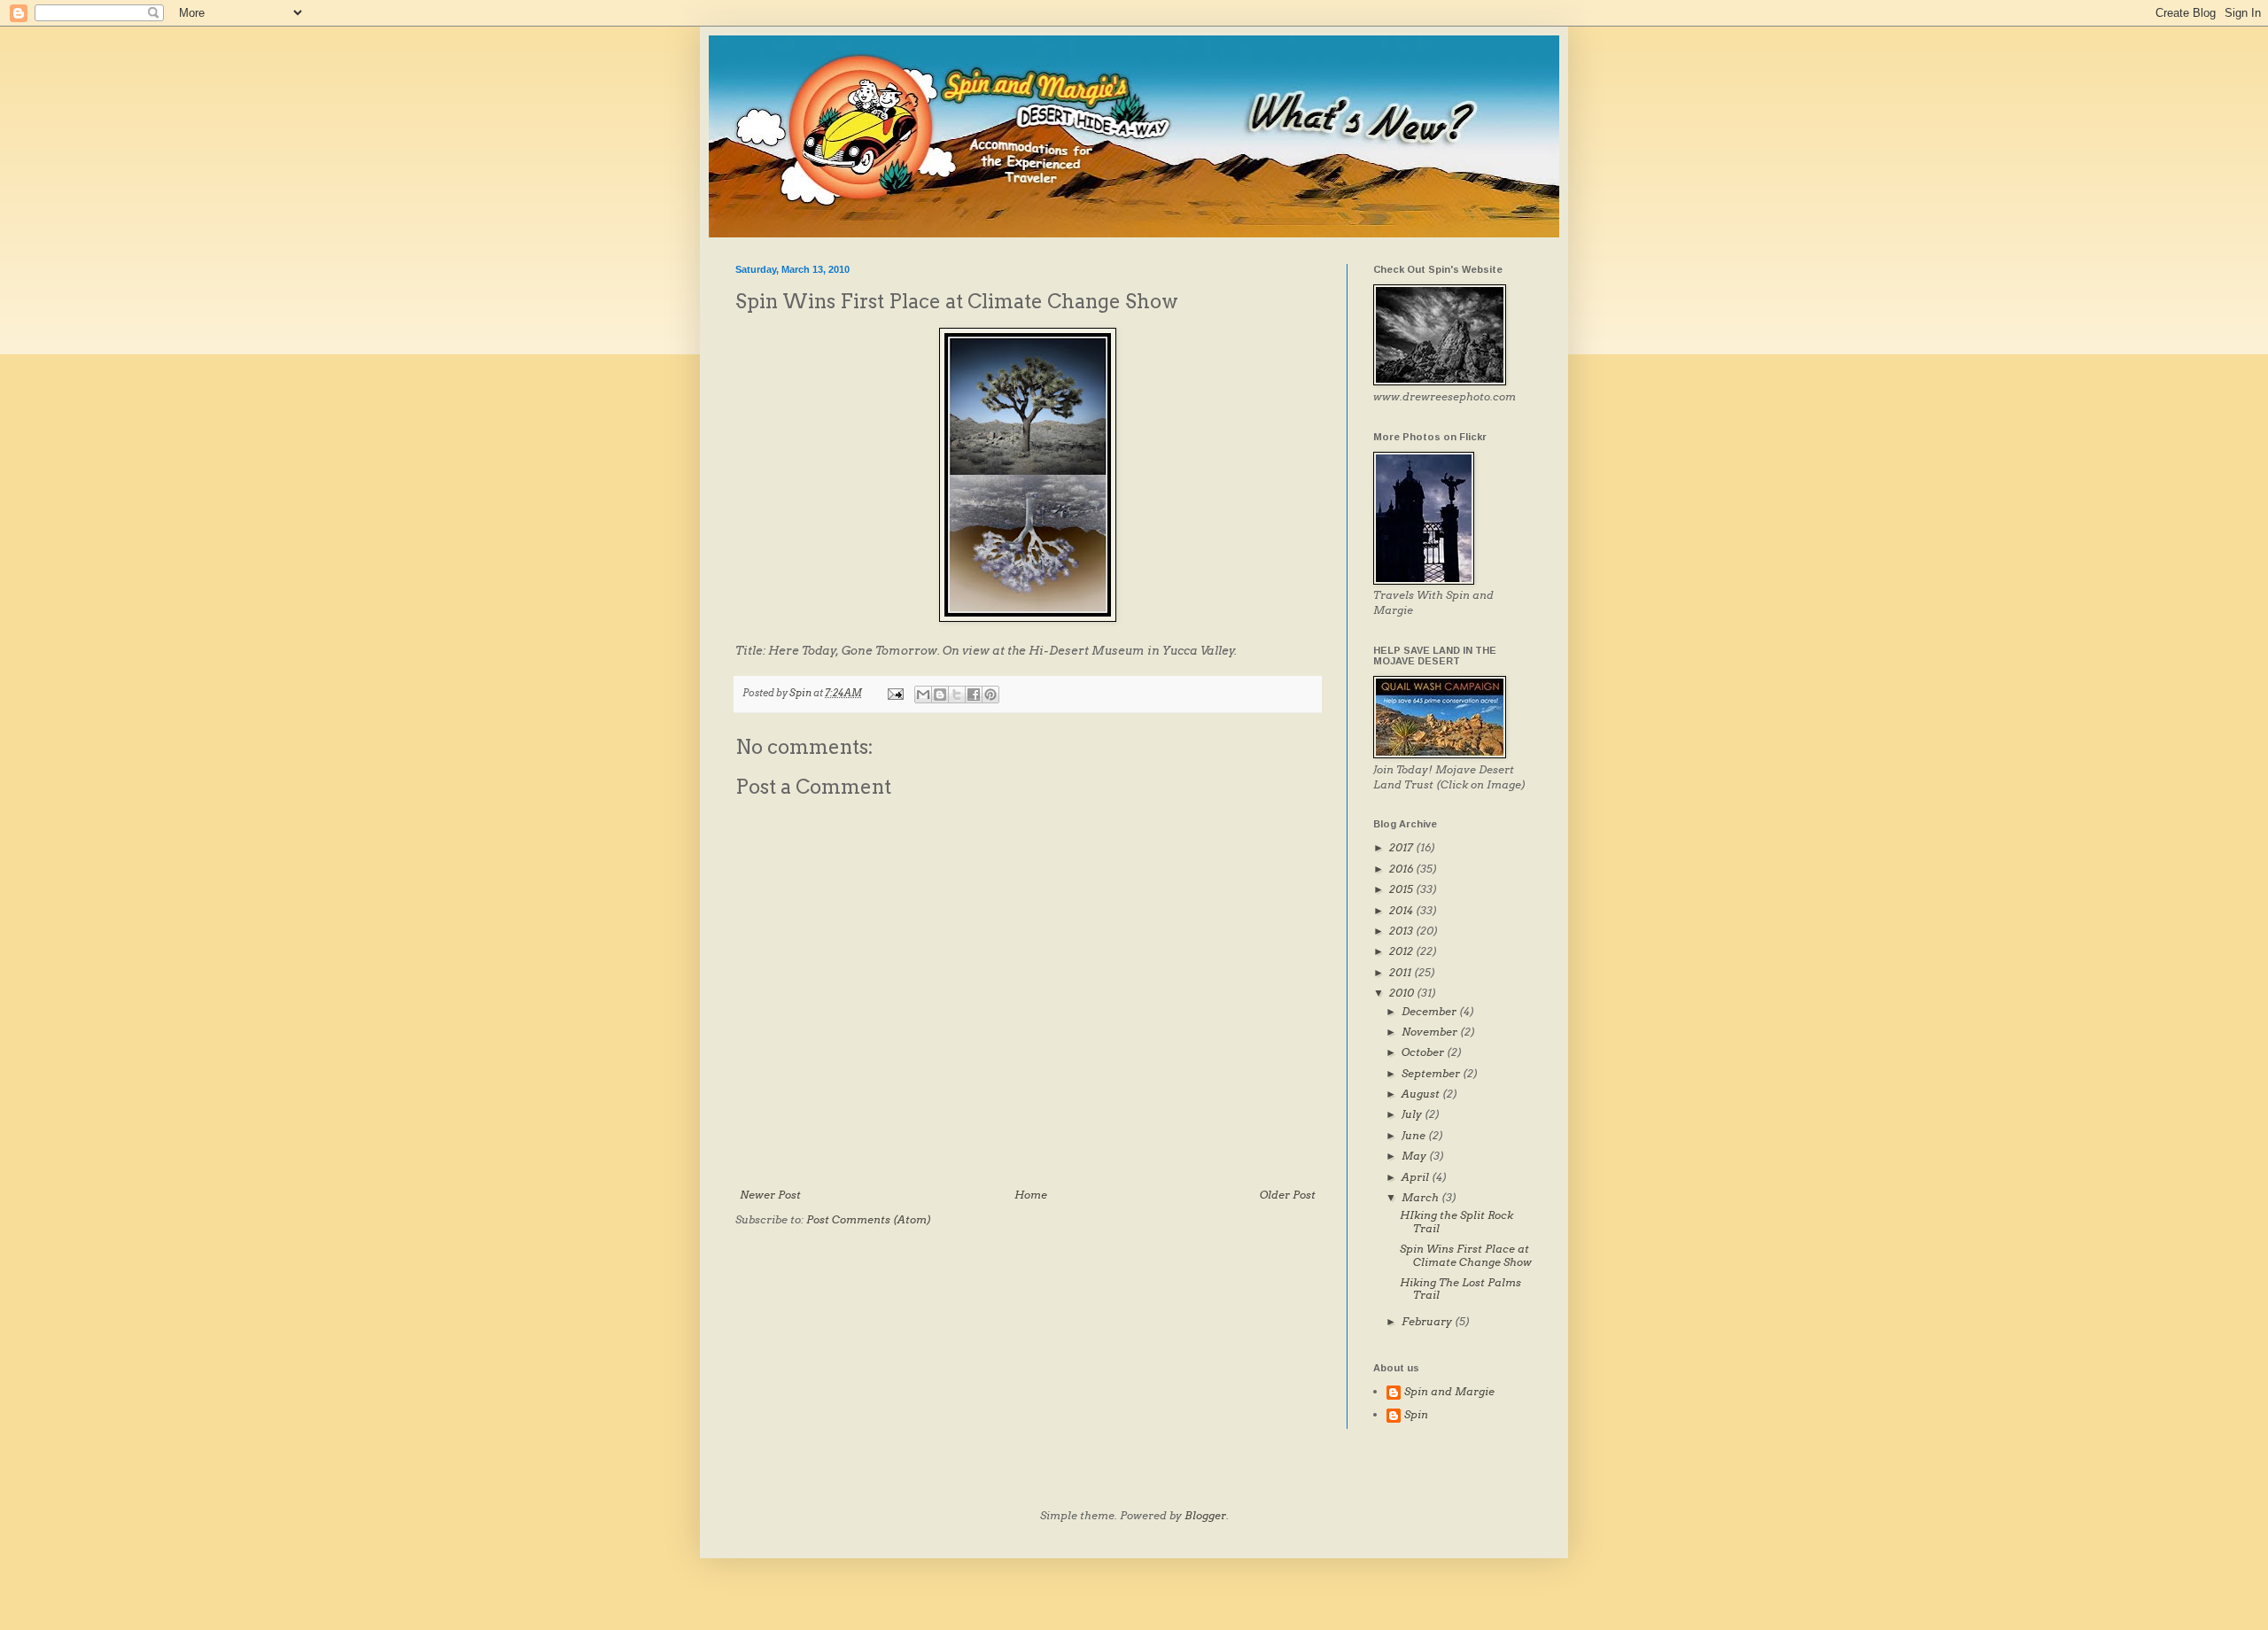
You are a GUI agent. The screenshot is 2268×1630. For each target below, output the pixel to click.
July (1413, 1114)
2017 (1402, 847)
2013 (1402, 931)
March (1421, 1197)
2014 (1402, 910)
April (1417, 1177)
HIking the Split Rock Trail (1456, 1221)
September (1432, 1073)
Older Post (1288, 1195)
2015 (1402, 889)
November (1431, 1032)
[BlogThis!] (940, 695)
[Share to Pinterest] (990, 695)
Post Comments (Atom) (869, 1219)
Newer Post (770, 1195)
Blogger (1205, 1515)
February (1428, 1321)
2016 (1402, 869)
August (1422, 1094)
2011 (1402, 972)
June (1415, 1135)
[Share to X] (957, 695)
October (1424, 1052)
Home (1031, 1195)
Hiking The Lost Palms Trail (1460, 1288)
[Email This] (923, 695)
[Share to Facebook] (974, 695)
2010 (1403, 993)
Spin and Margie (1449, 1392)
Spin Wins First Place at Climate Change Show (1466, 1255)
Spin (1416, 1415)
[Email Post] (894, 693)
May (1415, 1156)
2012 (1402, 951)
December (1430, 1011)
